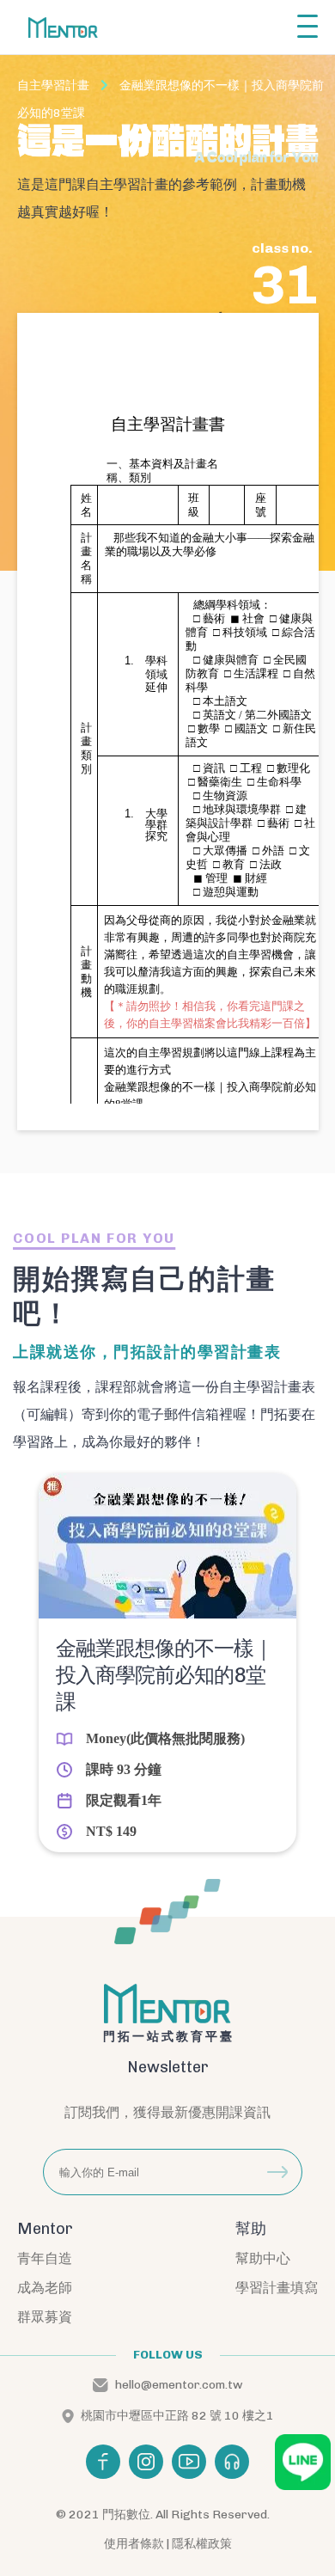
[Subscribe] (277, 2172)
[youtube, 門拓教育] (189, 2462)
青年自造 (45, 2258)
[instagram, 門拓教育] (146, 2462)
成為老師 (45, 2288)
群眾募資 (45, 2317)
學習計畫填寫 (277, 2288)
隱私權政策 (202, 2544)
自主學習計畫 (53, 86)
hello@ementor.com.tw (179, 2385)
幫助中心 (263, 2258)
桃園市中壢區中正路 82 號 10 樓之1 (177, 2416)
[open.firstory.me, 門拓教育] (232, 2462)
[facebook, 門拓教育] (103, 2462)
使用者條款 (134, 2544)
